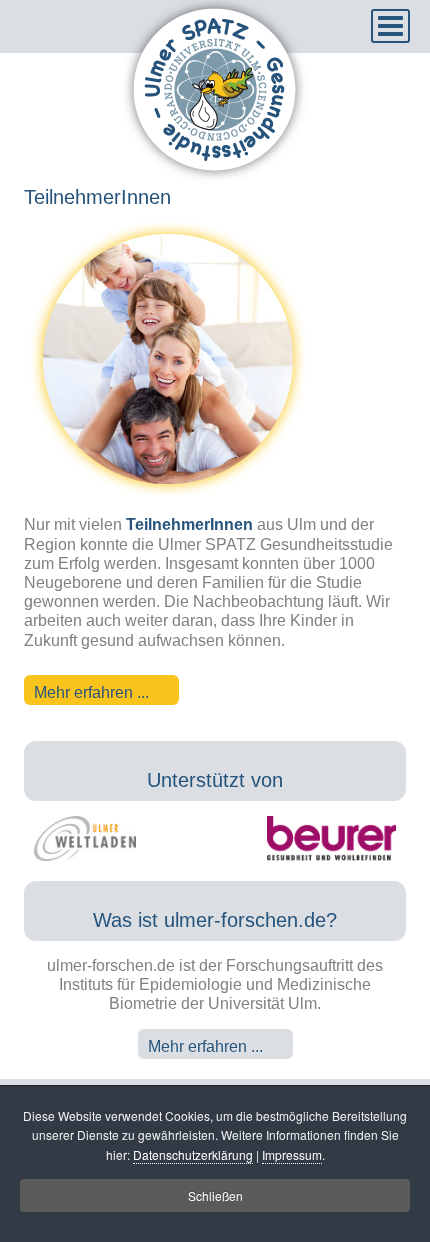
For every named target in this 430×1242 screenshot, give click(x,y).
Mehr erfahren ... (91, 692)
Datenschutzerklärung (193, 1154)
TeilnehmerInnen (97, 197)
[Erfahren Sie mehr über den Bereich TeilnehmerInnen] (168, 490)
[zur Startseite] (215, 180)
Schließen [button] (215, 1195)
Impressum (292, 1154)
